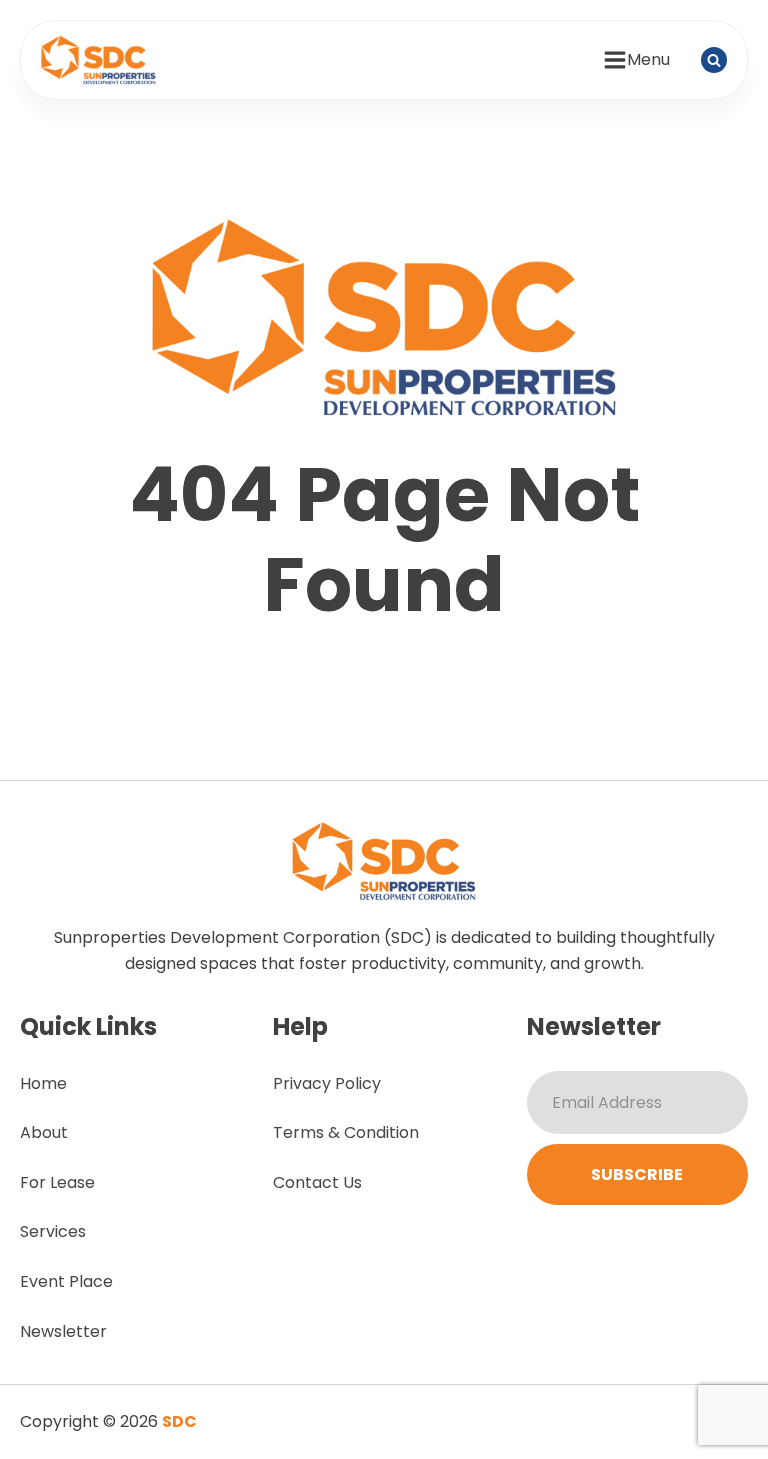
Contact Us (317, 1182)
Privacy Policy (327, 1083)
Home (43, 1083)
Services (53, 1231)
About (44, 1132)
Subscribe (637, 1174)
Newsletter (63, 1331)
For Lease (57, 1182)
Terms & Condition (346, 1132)
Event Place (66, 1281)
